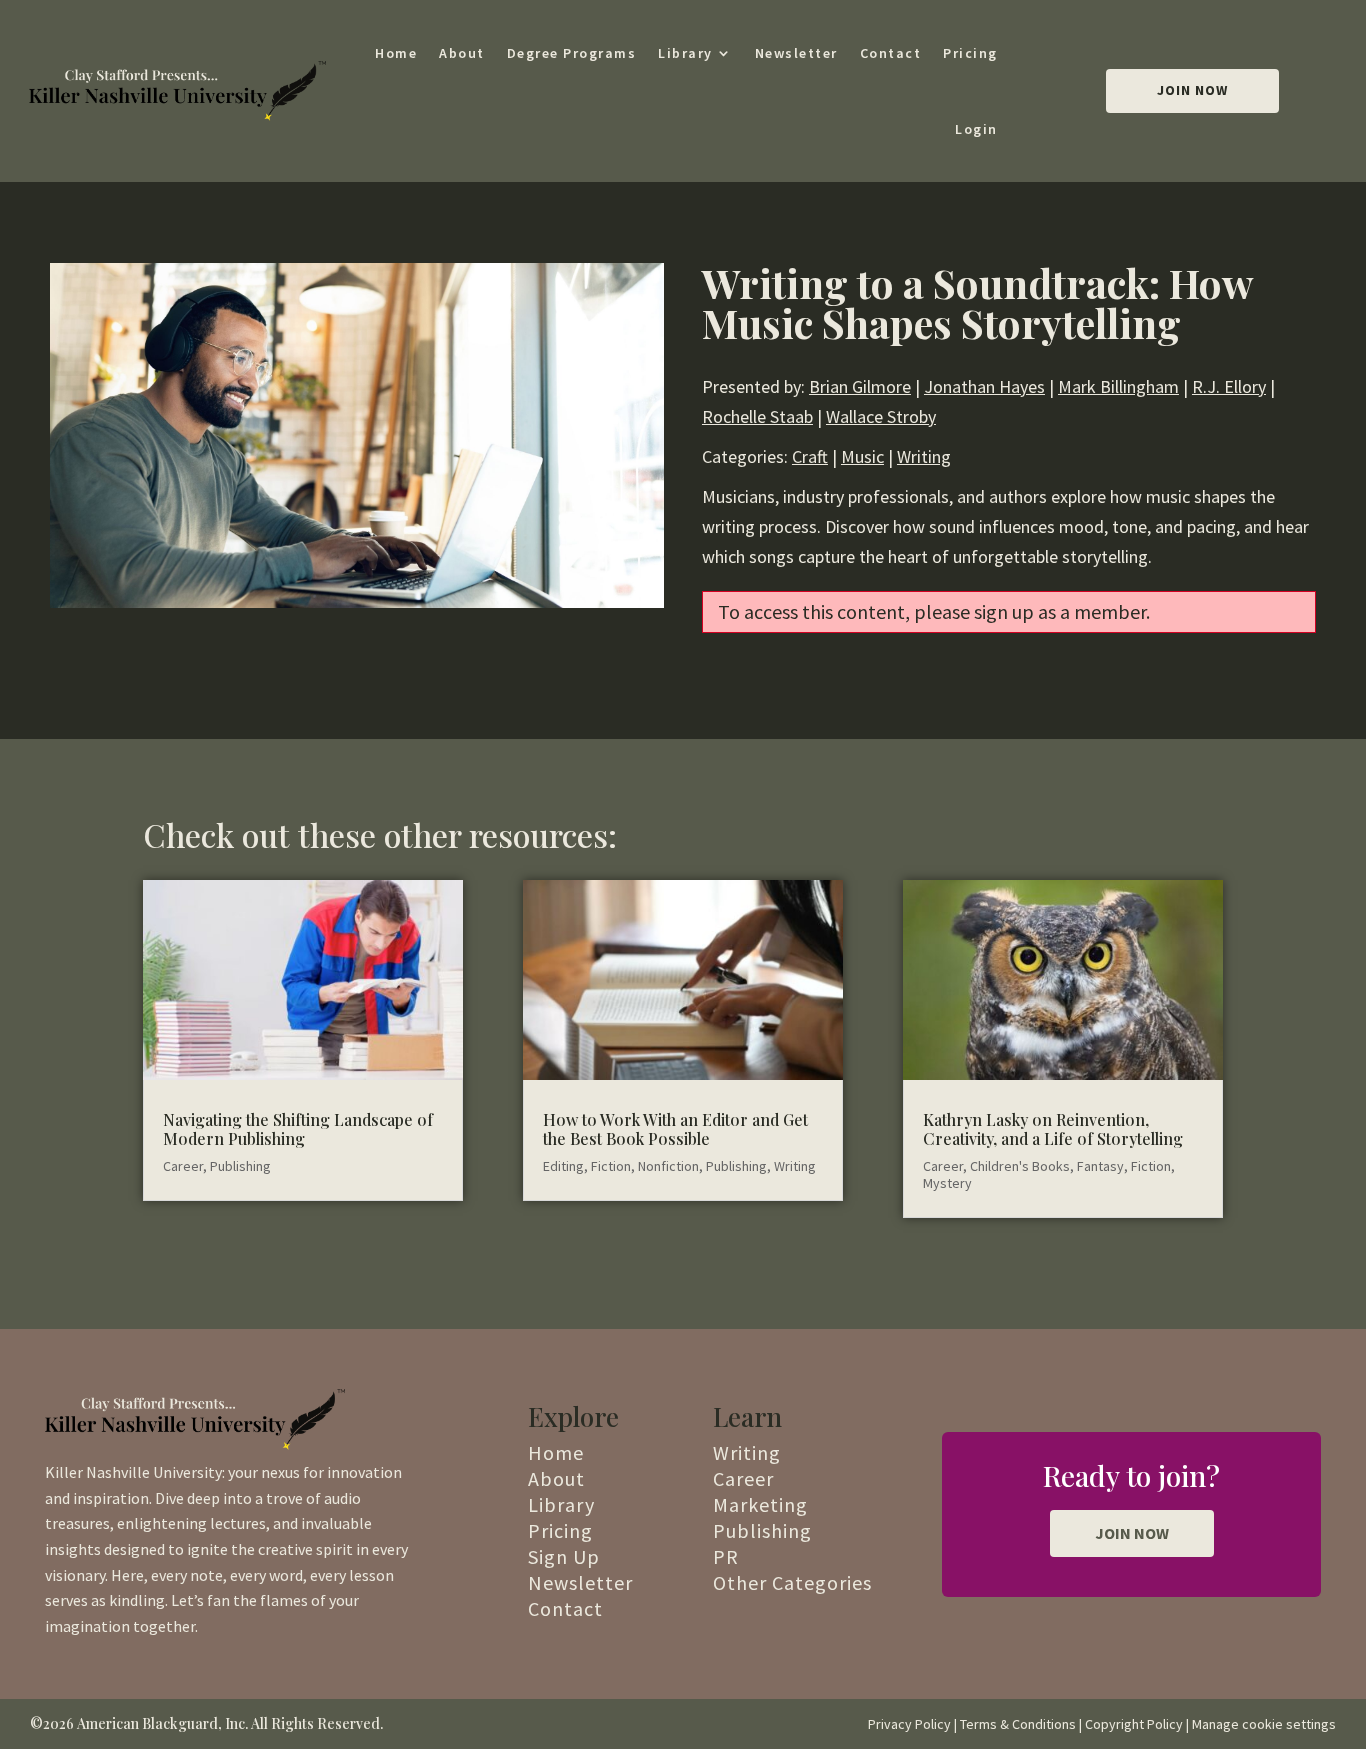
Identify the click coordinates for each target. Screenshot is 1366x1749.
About (462, 53)
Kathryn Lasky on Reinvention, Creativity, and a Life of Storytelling (1053, 1129)
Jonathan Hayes (984, 386)
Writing (924, 456)
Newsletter (796, 53)
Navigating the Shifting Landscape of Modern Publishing (298, 1129)
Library (685, 53)
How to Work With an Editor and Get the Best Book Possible (675, 1129)
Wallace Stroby (881, 416)
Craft (810, 456)
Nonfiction (668, 1166)
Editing (563, 1166)
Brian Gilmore (860, 386)
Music (862, 456)
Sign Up (564, 1556)
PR (726, 1556)
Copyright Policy (1134, 1724)
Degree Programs (572, 53)
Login (976, 129)
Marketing (760, 1504)
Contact (891, 53)
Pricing (970, 53)
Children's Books (1020, 1166)
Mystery (947, 1183)
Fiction (611, 1166)
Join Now (1192, 90)
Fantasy (1100, 1166)
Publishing (240, 1166)
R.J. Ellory (1229, 386)
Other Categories (792, 1582)
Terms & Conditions (1018, 1724)
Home (396, 53)
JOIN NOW (1132, 1533)
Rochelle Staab (757, 416)
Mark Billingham (1118, 386)
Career (183, 1166)
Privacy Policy (909, 1724)
